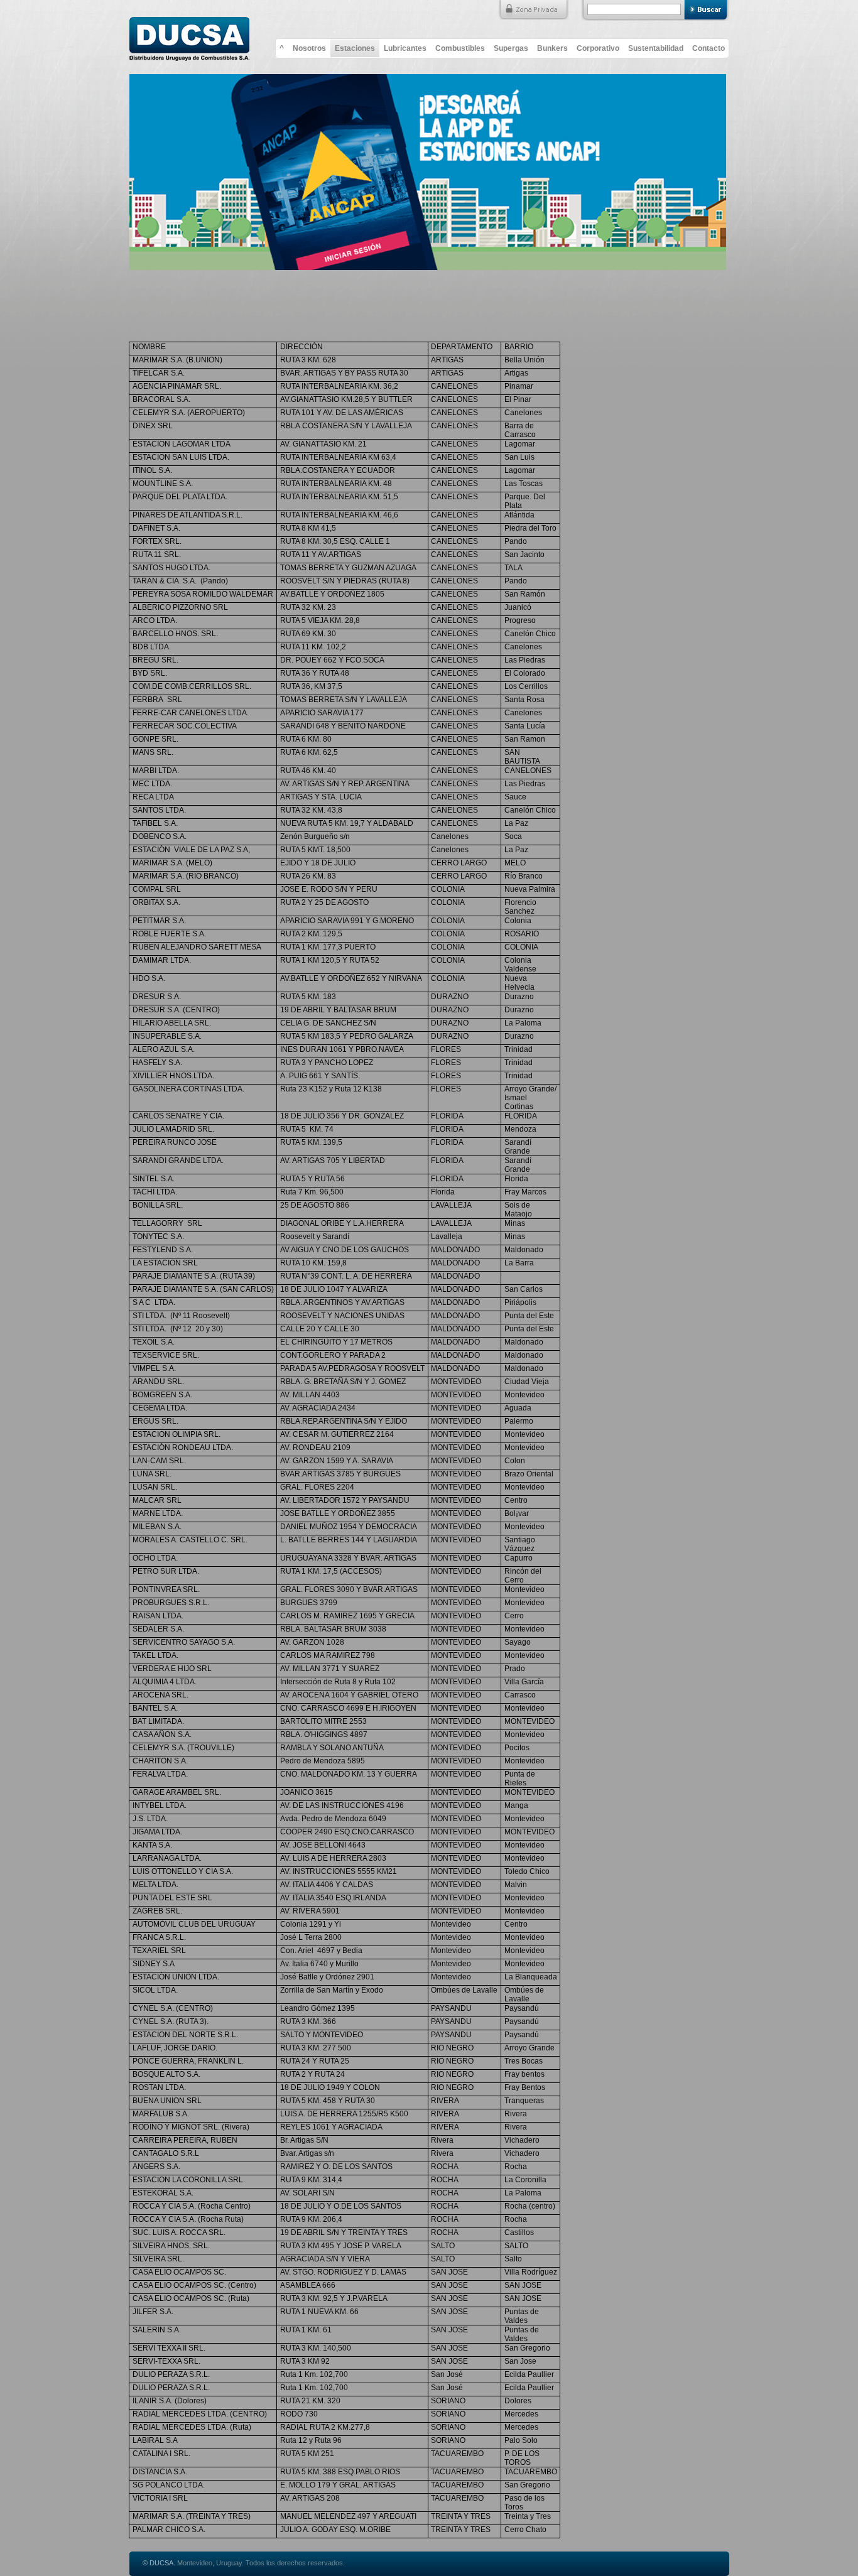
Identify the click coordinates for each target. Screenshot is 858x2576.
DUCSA (189, 35)
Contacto (709, 48)
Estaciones (355, 48)
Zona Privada (533, 10)
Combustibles (460, 48)
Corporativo (598, 48)
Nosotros (309, 48)
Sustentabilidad (656, 48)
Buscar (707, 10)
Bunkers (552, 48)
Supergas (511, 48)
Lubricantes (405, 48)
